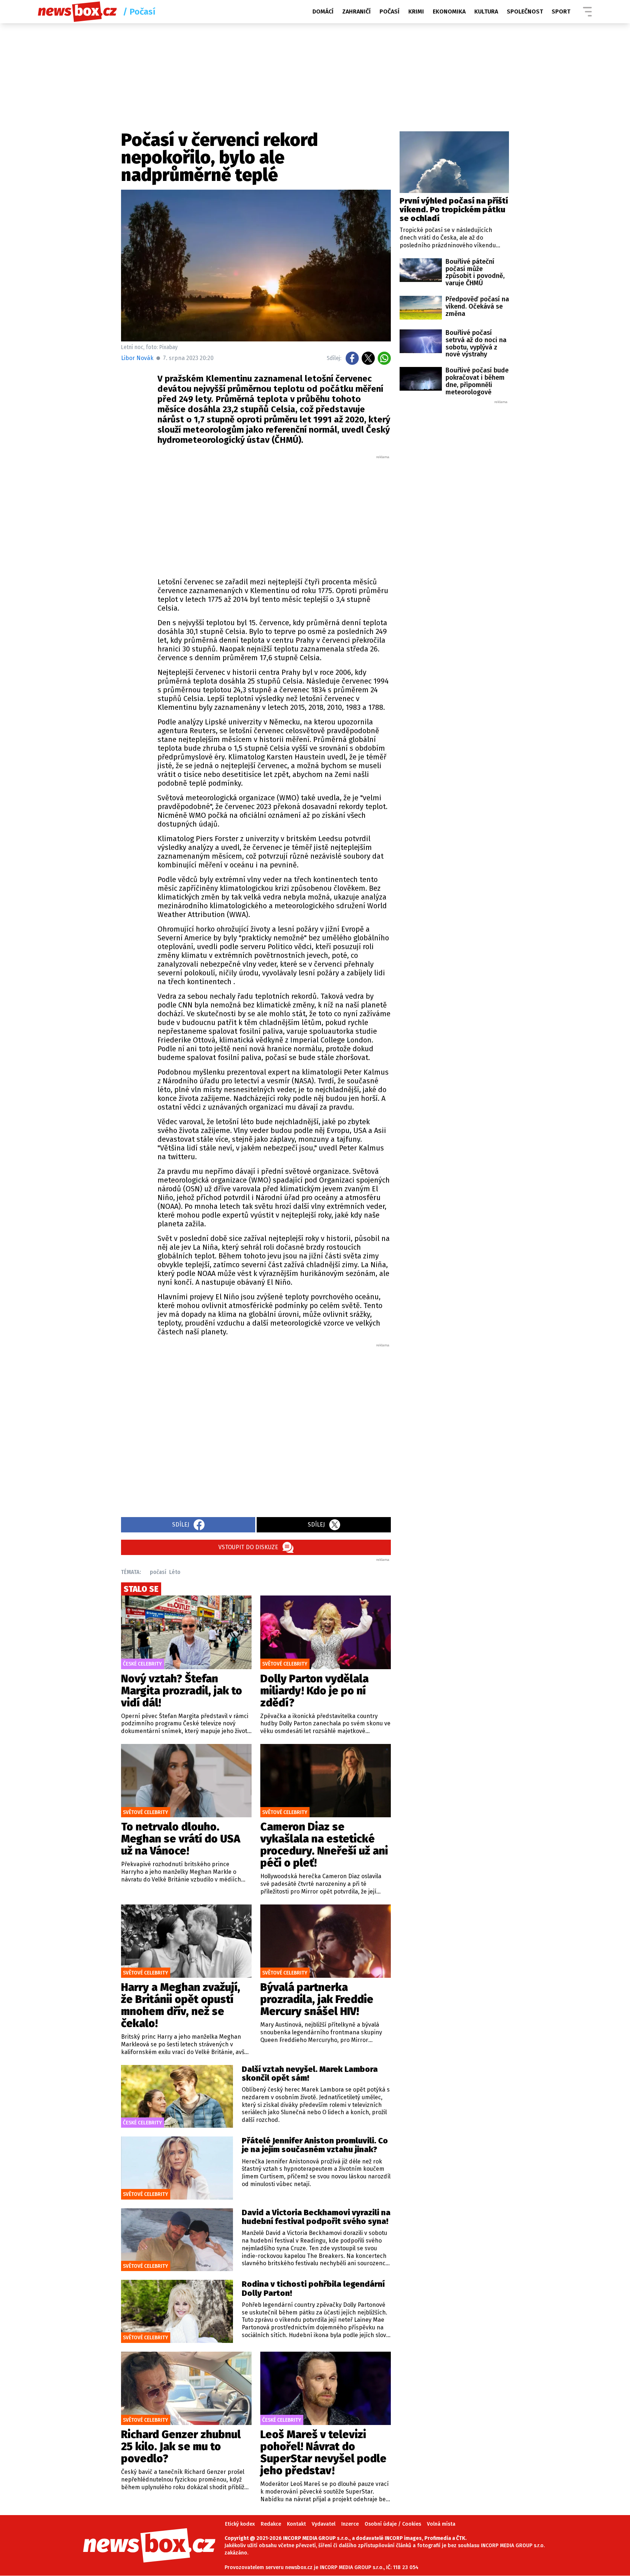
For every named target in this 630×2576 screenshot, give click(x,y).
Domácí (323, 11)
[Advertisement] (274, 514)
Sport (561, 11)
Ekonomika (449, 11)
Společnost (525, 11)
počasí (158, 1572)
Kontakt (296, 2524)
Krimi (416, 11)
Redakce (271, 2524)
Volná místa (441, 2524)
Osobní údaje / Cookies (393, 2524)
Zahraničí (357, 11)
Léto (175, 1572)
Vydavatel (324, 2524)
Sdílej (181, 1525)
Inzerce (350, 2524)
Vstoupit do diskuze (248, 1547)
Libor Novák (137, 358)
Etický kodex (240, 2524)
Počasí (390, 11)
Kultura (486, 11)
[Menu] (587, 12)
